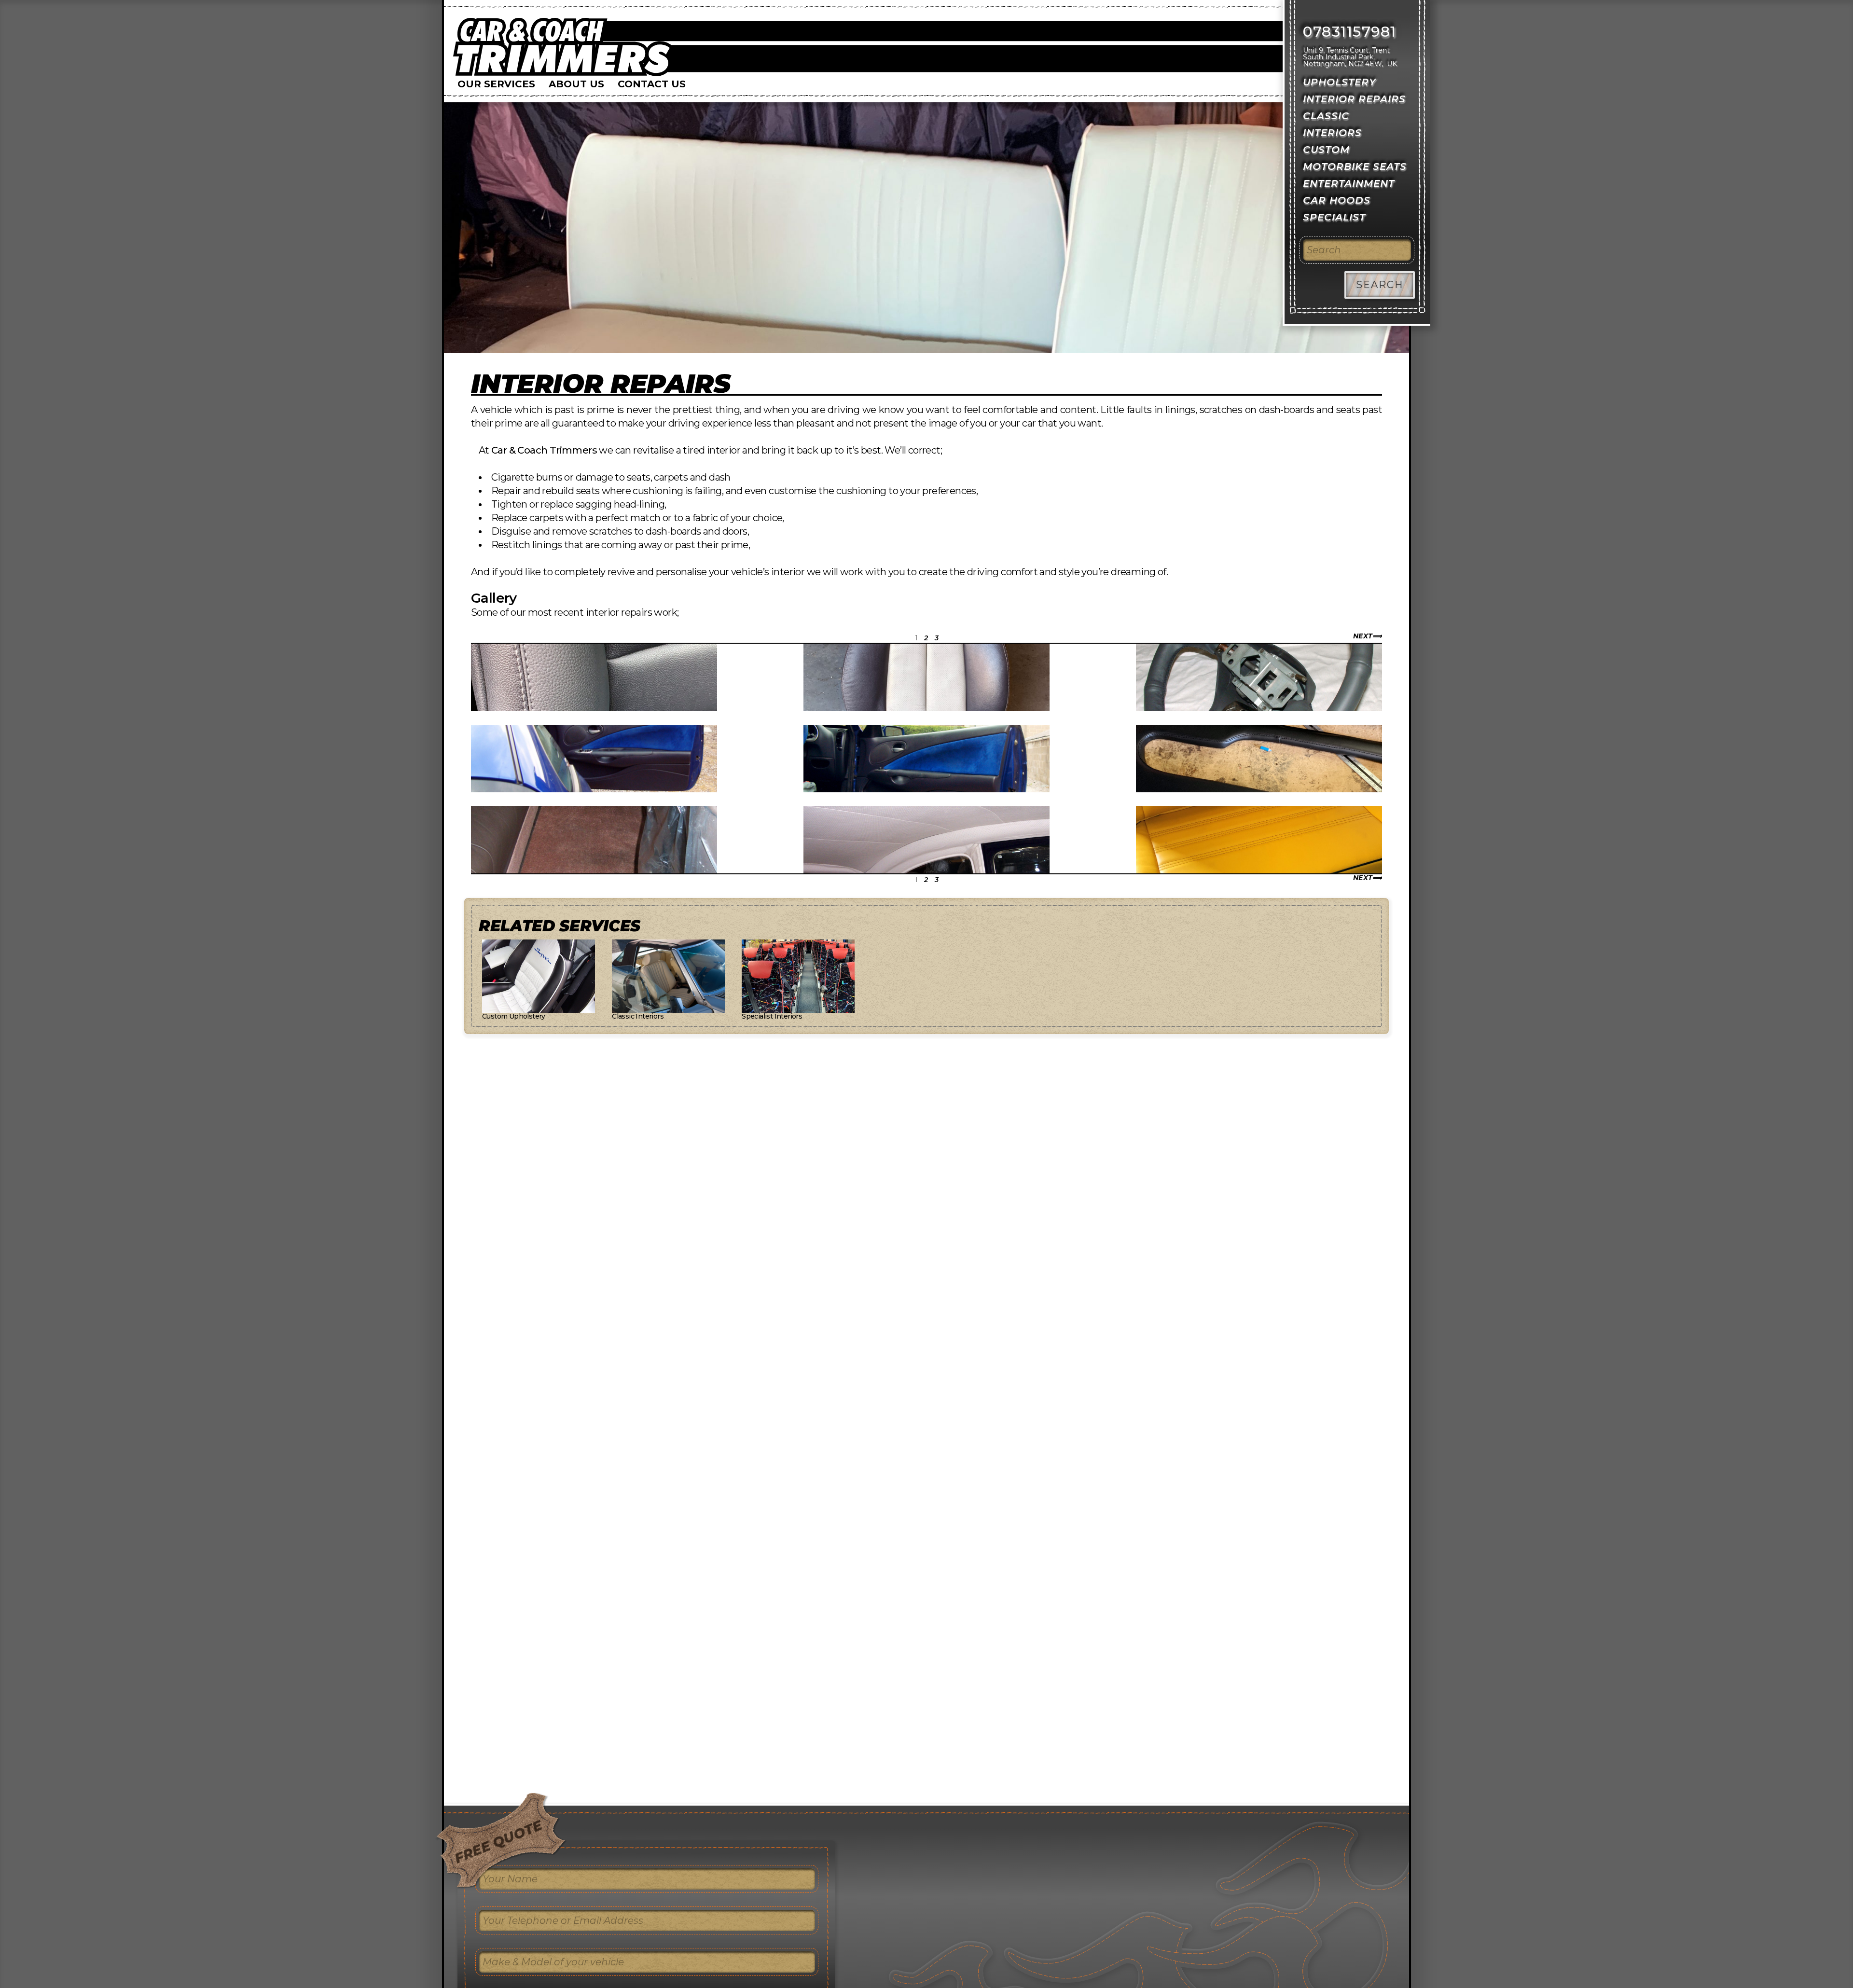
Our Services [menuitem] (496, 84)
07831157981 (1350, 32)
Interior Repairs (601, 384)
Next (1363, 636)
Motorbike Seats (1355, 166)
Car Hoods (1337, 200)
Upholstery (1340, 82)
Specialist (1334, 217)
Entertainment (1349, 183)
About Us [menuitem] (576, 84)
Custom (1326, 150)
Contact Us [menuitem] (652, 84)
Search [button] (1380, 285)
